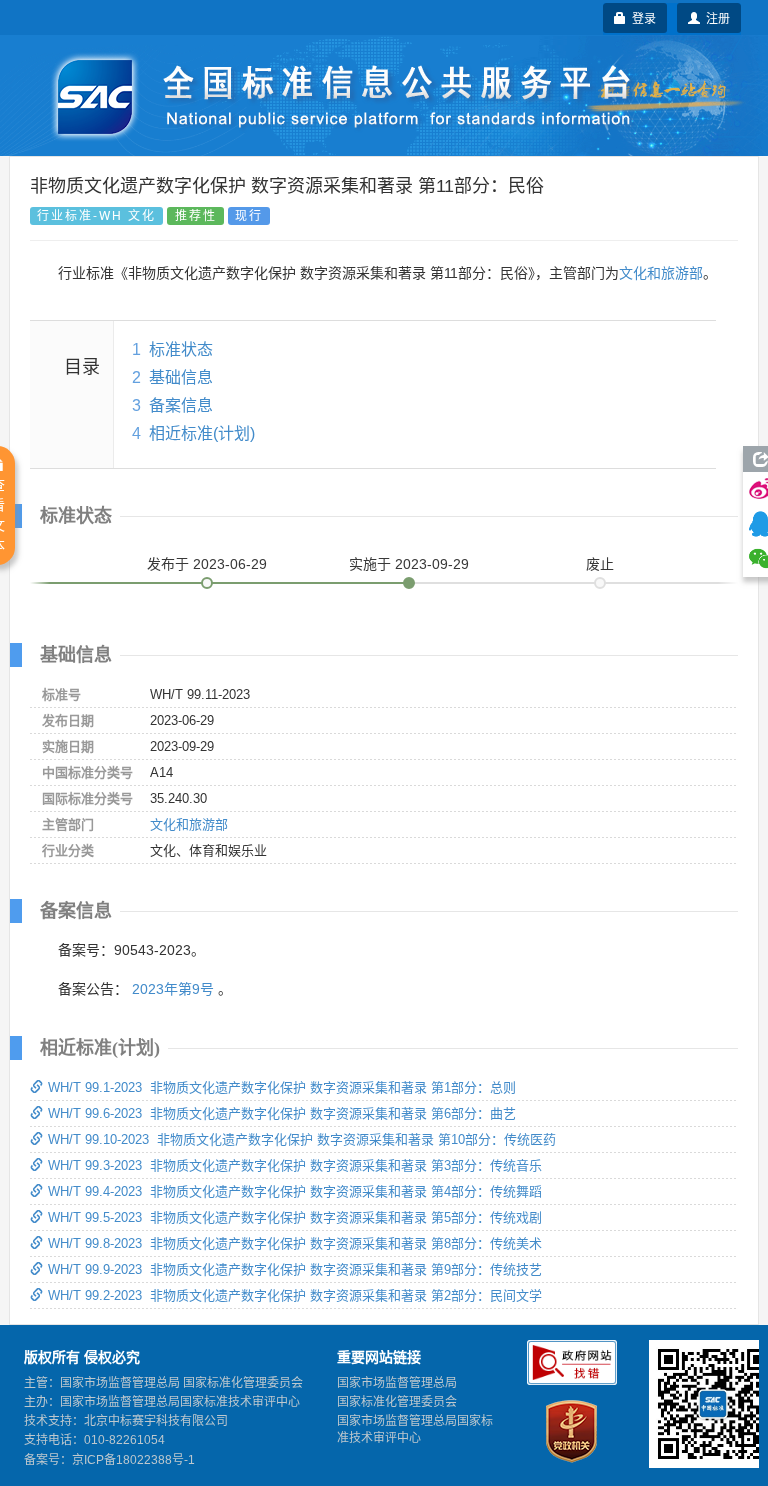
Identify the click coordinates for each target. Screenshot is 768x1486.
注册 (715, 17)
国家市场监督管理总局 (397, 1383)
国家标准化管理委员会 (397, 1402)
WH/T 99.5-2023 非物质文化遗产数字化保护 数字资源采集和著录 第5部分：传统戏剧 (295, 1217)
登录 (641, 17)
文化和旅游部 (661, 273)
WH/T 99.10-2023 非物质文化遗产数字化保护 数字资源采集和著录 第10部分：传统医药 (302, 1139)
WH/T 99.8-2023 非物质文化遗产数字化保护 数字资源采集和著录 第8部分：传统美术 (295, 1243)
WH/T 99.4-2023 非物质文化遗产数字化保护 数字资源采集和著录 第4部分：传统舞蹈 (295, 1191)
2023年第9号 (173, 989)
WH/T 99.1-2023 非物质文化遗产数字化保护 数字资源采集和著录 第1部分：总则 (282, 1087)
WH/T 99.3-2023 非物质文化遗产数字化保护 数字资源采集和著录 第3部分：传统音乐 (295, 1165)
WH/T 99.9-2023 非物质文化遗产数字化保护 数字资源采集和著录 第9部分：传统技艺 (295, 1269)
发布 (207, 564)
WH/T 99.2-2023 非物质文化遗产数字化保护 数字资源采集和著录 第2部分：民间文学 (295, 1295)
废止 (600, 564)
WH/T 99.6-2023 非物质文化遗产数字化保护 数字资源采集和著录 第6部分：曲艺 (282, 1113)
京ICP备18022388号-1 (133, 1460)
